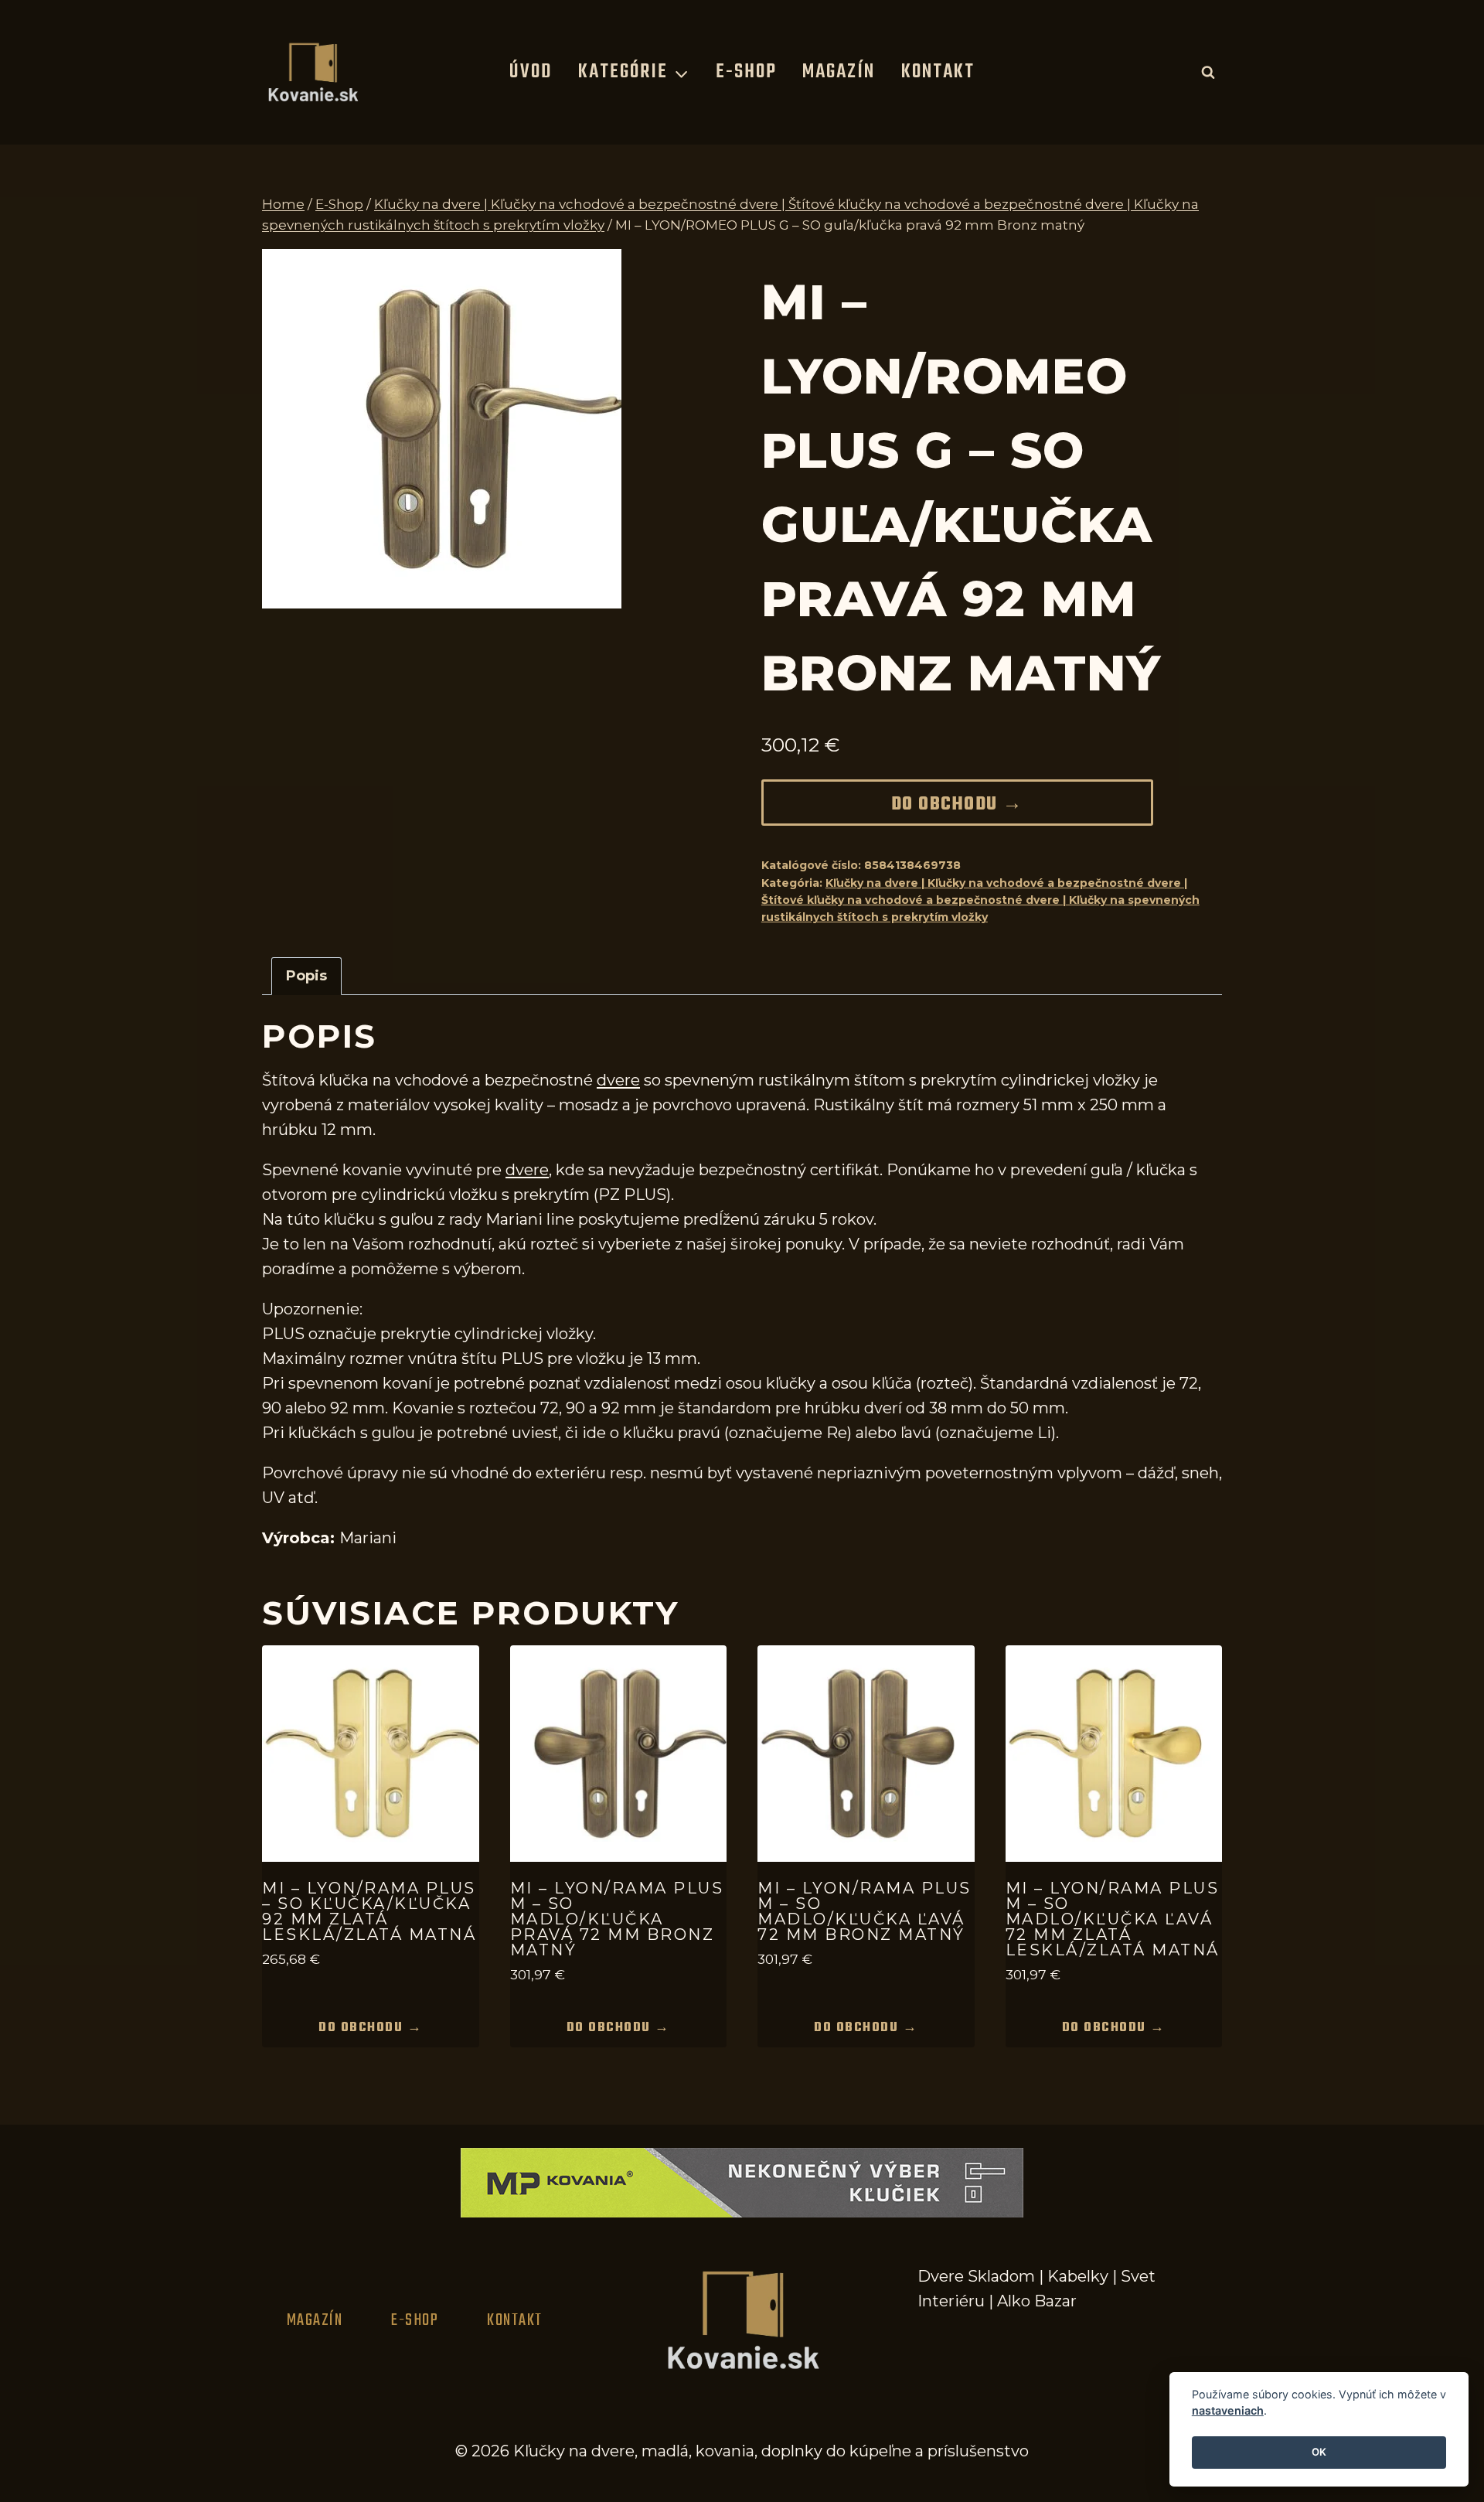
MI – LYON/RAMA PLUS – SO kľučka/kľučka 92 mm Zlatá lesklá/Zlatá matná (369, 1911)
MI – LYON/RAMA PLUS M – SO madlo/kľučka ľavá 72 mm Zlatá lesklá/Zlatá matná (1113, 1919)
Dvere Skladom (976, 2276)
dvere (618, 1080)
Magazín (839, 72)
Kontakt (938, 72)
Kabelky (1078, 2276)
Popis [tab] (306, 976)
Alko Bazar (1037, 2301)
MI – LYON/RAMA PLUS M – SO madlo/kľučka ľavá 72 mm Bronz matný (865, 1911)
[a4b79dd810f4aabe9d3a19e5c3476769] (442, 429)
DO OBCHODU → (957, 805)
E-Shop (746, 72)
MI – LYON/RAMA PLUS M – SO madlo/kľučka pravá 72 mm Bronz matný (617, 1919)
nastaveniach (1228, 2411)
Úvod (531, 72)
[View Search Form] (1208, 72)
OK (1319, 2453)
